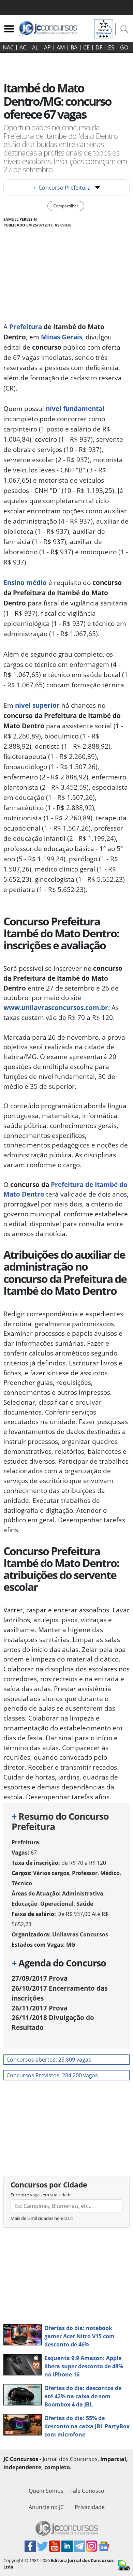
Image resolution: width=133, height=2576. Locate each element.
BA (74, 47)
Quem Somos (46, 2491)
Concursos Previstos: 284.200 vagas (52, 2075)
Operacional (57, 1904)
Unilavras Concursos (80, 1934)
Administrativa (83, 1893)
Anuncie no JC (46, 2507)
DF (99, 47)
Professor (85, 1873)
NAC (8, 47)
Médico (110, 1873)
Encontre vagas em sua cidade (41, 2195)
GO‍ (124, 47)
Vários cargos (51, 1873)
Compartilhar (66, 206)
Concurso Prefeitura (62, 188)
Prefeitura (25, 1842)
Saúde (85, 1904)
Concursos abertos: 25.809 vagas (49, 2060)
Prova (40, 1978)
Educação (25, 1904)
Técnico (22, 1883)
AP (47, 47)
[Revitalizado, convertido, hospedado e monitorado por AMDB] (124, 2565)
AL (35, 47)
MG (71, 1945)
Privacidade (90, 2507)
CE (86, 47)
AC (23, 47)
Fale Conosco (87, 2491)
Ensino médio (25, 582)
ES (111, 47)
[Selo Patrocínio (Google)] (104, 28)
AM (61, 47)
